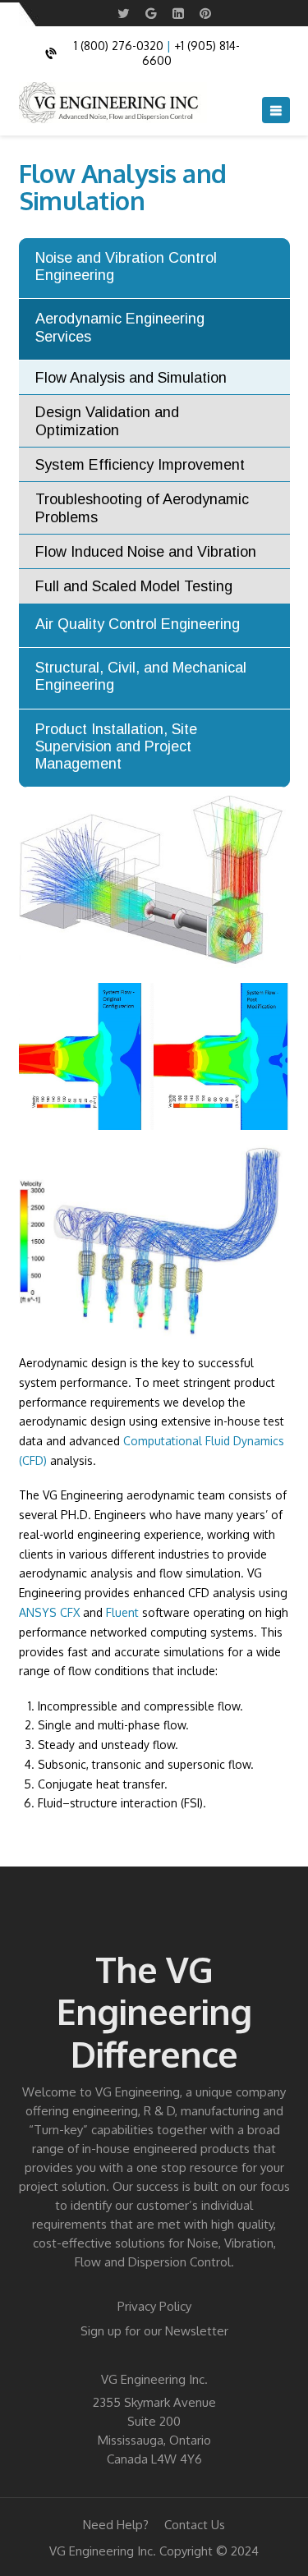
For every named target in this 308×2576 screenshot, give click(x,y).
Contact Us (195, 2525)
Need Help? (116, 2525)
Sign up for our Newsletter (154, 2331)
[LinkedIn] (178, 14)
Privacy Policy (154, 2306)
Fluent (122, 1612)
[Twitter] (124, 14)
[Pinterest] (205, 14)
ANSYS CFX (49, 1612)
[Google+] (151, 14)
